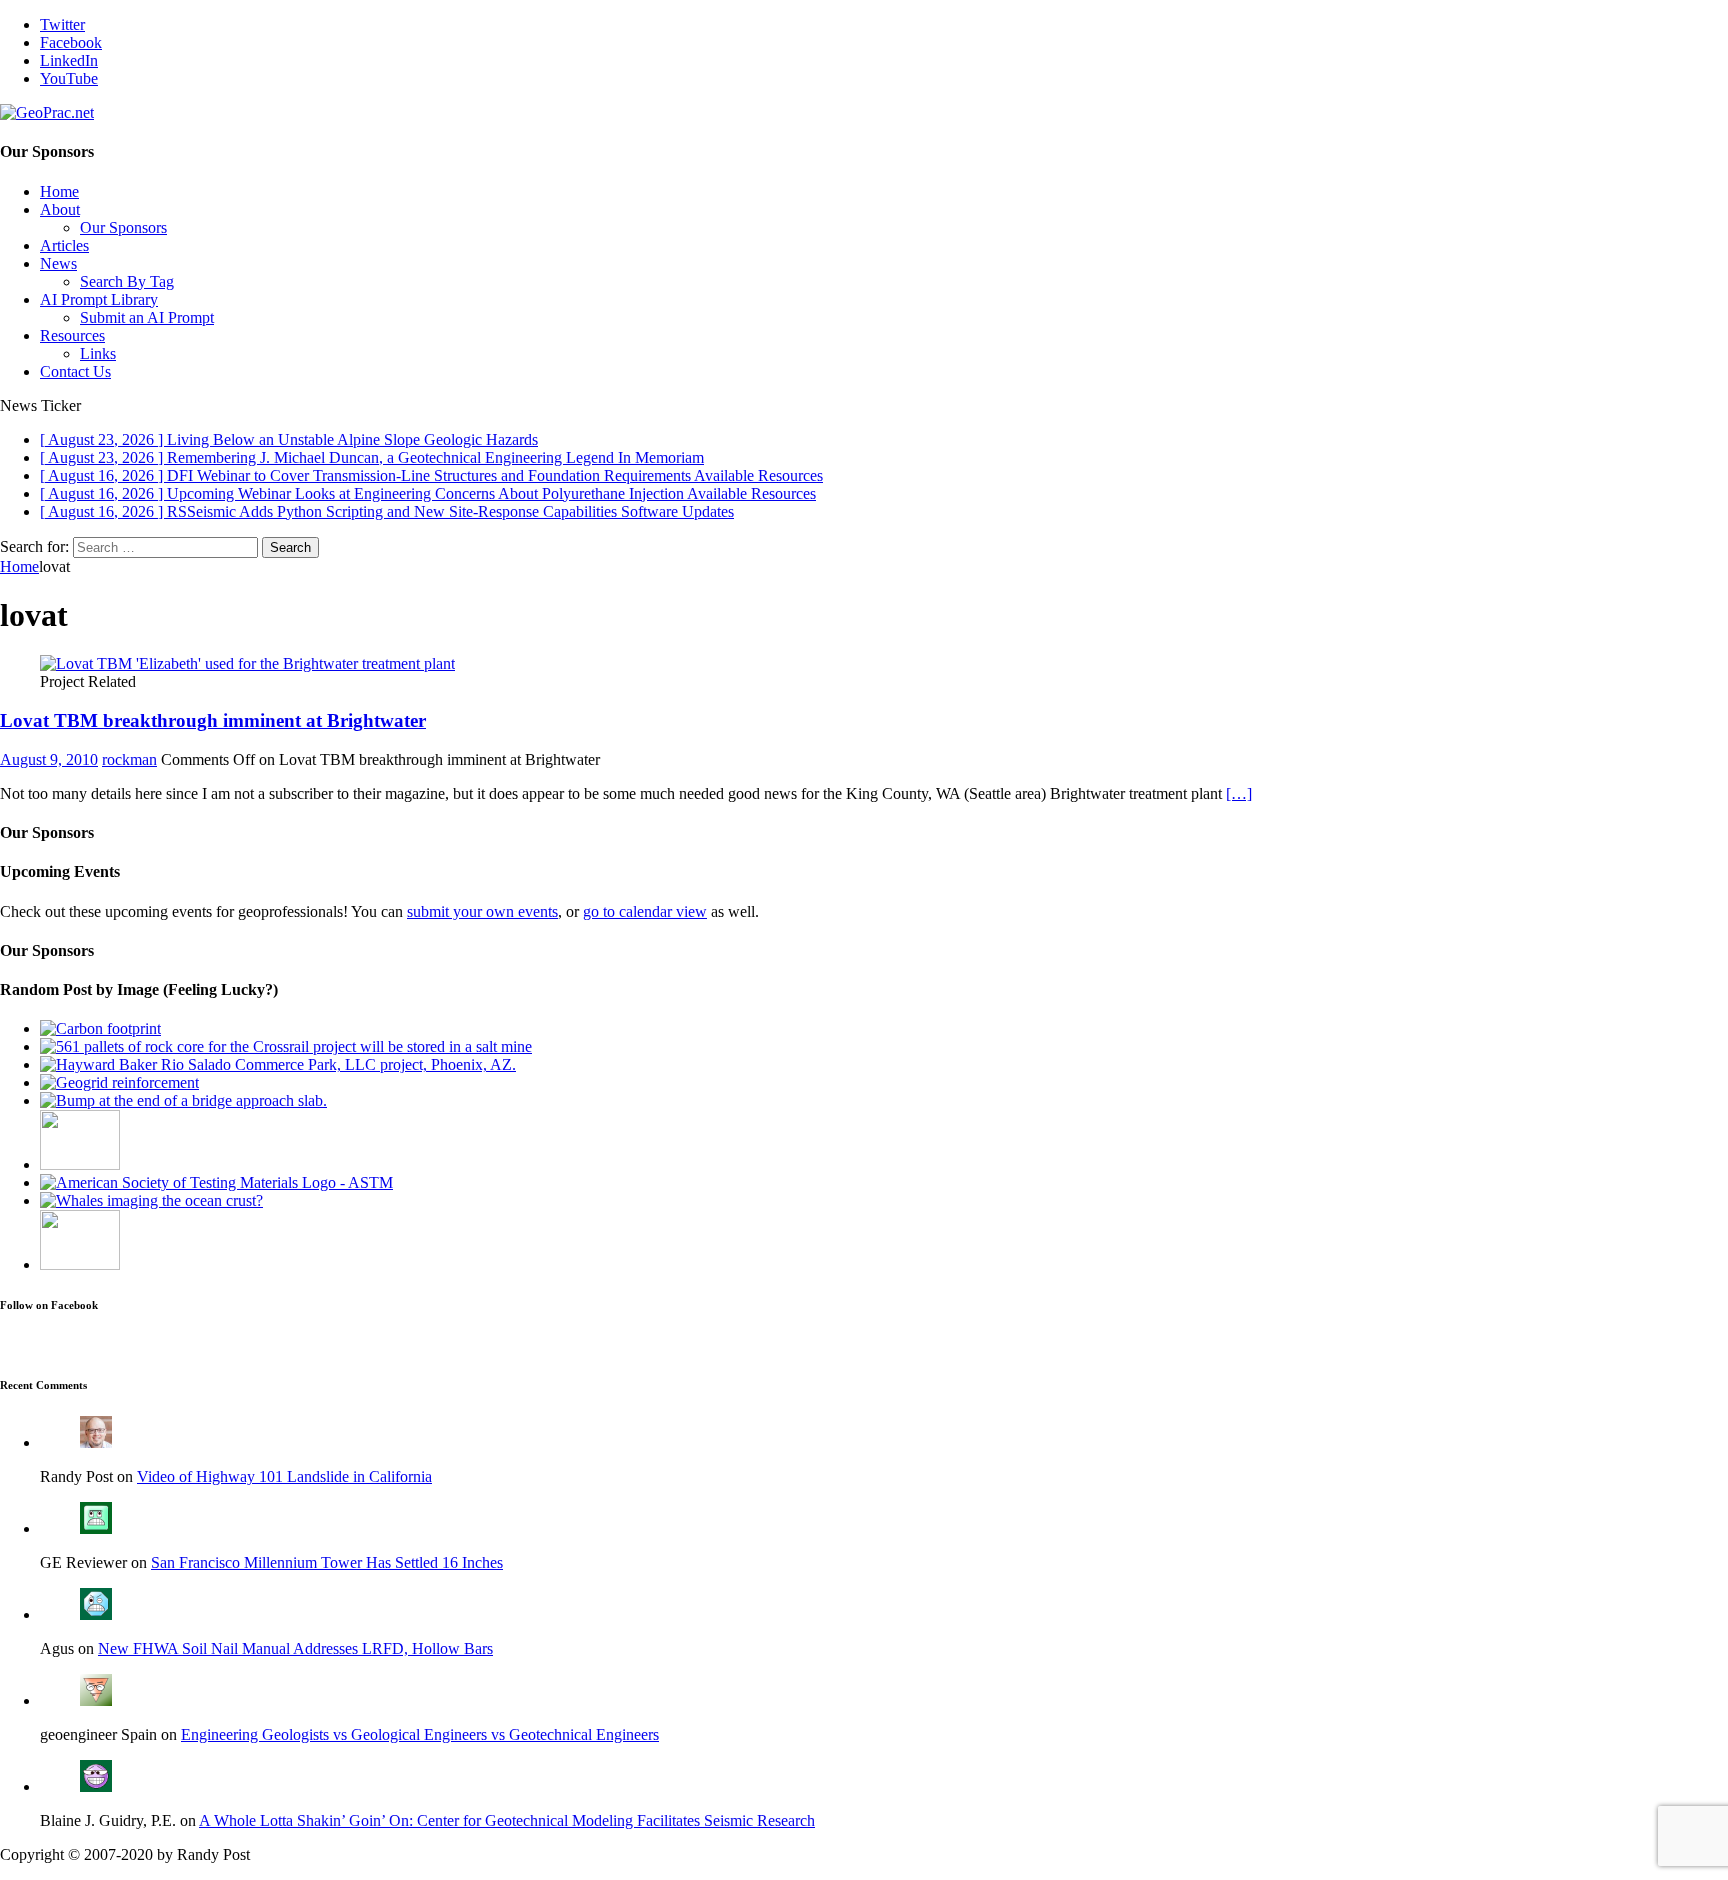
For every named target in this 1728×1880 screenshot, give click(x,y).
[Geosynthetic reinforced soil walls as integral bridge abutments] (119, 1082)
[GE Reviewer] (96, 1528)
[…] (1239, 793)
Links (98, 353)
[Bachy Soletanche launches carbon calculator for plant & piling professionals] (100, 1028)
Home (59, 191)
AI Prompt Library (99, 299)
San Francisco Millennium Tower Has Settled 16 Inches (327, 1562)
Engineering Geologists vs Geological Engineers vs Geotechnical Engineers (420, 1734)
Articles (64, 245)
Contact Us (75, 371)
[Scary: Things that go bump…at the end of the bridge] (183, 1100)
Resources (72, 335)
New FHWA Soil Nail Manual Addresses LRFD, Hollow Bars (295, 1648)
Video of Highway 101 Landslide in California (284, 1476)
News (58, 263)
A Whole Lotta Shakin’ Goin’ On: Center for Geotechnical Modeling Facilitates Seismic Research (507, 1820)
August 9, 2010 (49, 759)
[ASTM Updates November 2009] (216, 1182)
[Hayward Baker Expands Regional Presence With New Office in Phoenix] (278, 1064)
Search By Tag (127, 281)
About (60, 209)
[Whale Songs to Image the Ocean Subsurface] (151, 1200)
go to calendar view (645, 911)
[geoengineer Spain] (96, 1700)
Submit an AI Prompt (147, 317)
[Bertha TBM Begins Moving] (80, 1264)
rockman (129, 759)
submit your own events (482, 911)
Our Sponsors (123, 227)
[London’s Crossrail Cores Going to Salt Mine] (286, 1046)
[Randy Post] (96, 1442)
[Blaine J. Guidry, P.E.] (96, 1786)
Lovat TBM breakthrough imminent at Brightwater (213, 720)
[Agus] (96, 1614)
